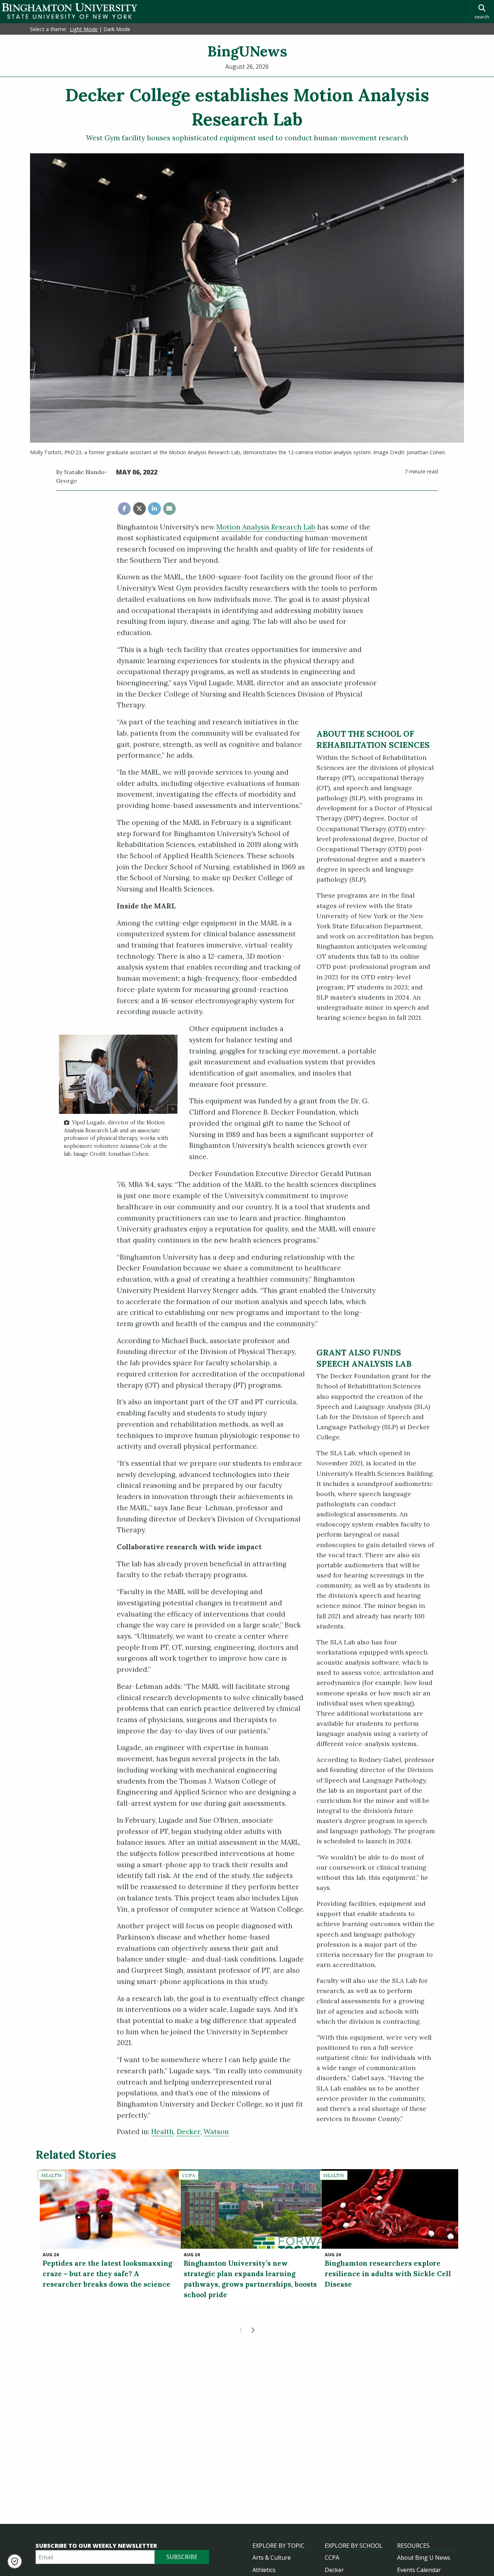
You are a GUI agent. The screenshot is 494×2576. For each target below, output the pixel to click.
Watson (216, 2132)
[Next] (253, 2330)
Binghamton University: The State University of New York (69, 11)
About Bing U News (424, 2558)
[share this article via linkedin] (154, 509)
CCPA (332, 2558)
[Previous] (241, 2330)
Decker (189, 2132)
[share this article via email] (169, 509)
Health (162, 2132)
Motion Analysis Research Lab (266, 527)
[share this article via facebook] (124, 509)
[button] (15, 2561)
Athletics (264, 2570)
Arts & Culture (272, 2558)
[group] (118, 1099)
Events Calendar (419, 2570)
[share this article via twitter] (139, 509)
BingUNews (247, 51)
